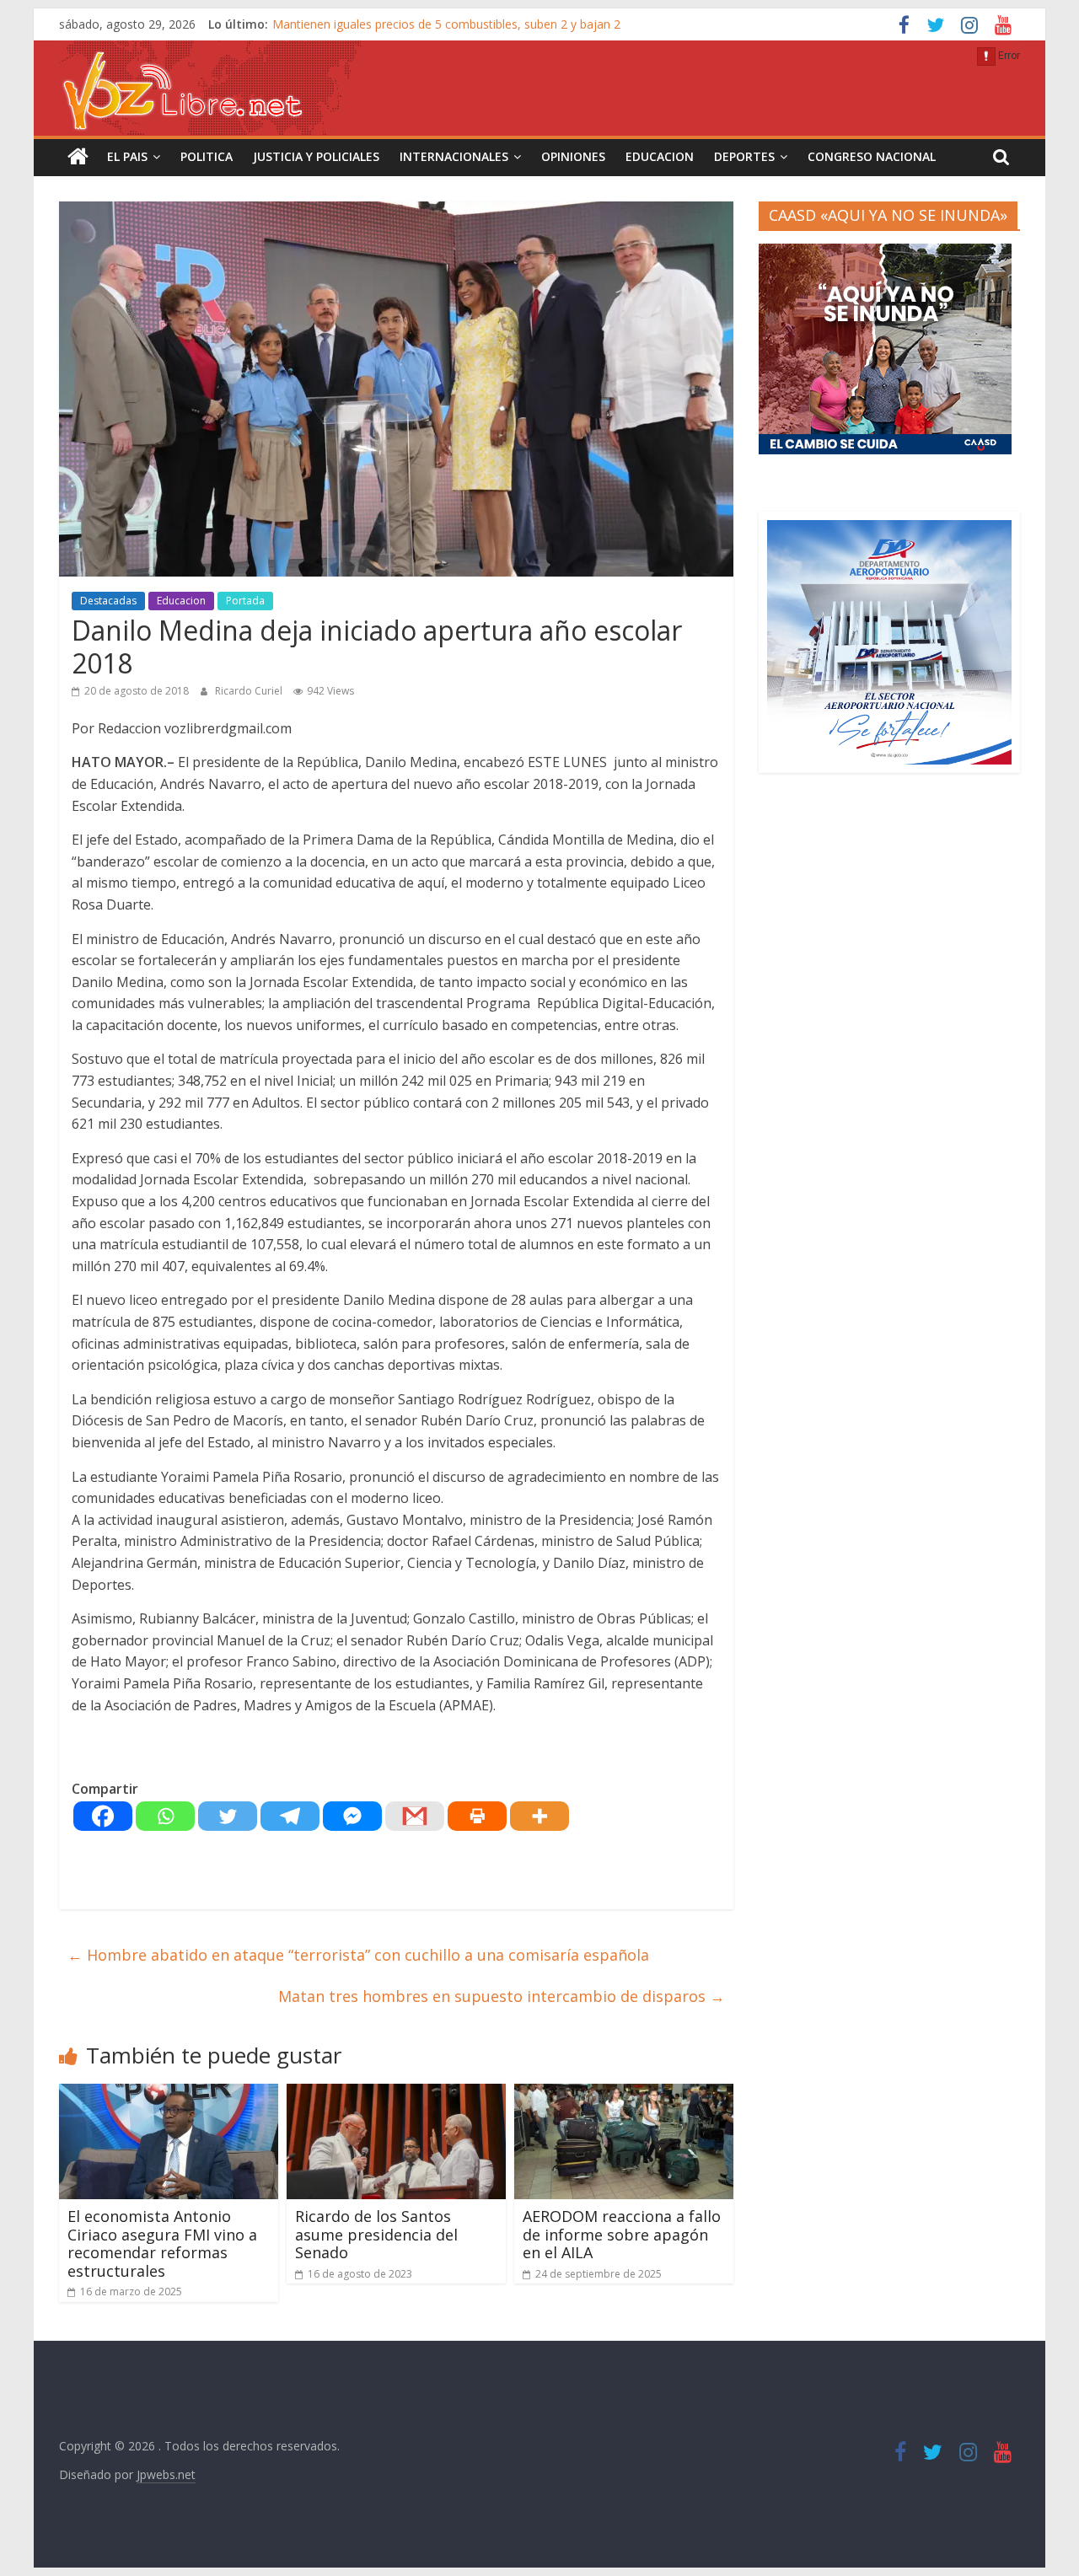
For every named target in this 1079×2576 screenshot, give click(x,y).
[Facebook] (103, 1816)
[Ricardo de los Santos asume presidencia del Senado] (396, 2094)
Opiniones (573, 156)
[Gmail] (415, 1816)
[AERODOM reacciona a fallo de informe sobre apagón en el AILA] (624, 2094)
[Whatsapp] (165, 1816)
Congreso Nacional (872, 156)
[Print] (477, 1816)
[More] (539, 1816)
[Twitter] (228, 1816)
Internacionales (454, 156)
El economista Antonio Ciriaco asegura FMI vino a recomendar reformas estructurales (162, 2243)
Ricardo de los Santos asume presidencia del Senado (376, 2234)
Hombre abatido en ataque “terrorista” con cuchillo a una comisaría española (358, 1955)
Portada (245, 601)
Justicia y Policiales (316, 156)
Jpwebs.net (166, 2474)
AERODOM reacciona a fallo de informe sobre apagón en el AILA (622, 2234)
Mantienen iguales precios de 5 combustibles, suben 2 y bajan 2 (446, 24)
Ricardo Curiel (250, 691)
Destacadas (108, 601)
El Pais (127, 156)
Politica (207, 156)
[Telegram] (290, 1816)
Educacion (660, 156)
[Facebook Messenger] (352, 1816)
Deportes (744, 156)
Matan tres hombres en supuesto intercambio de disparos (502, 1996)
